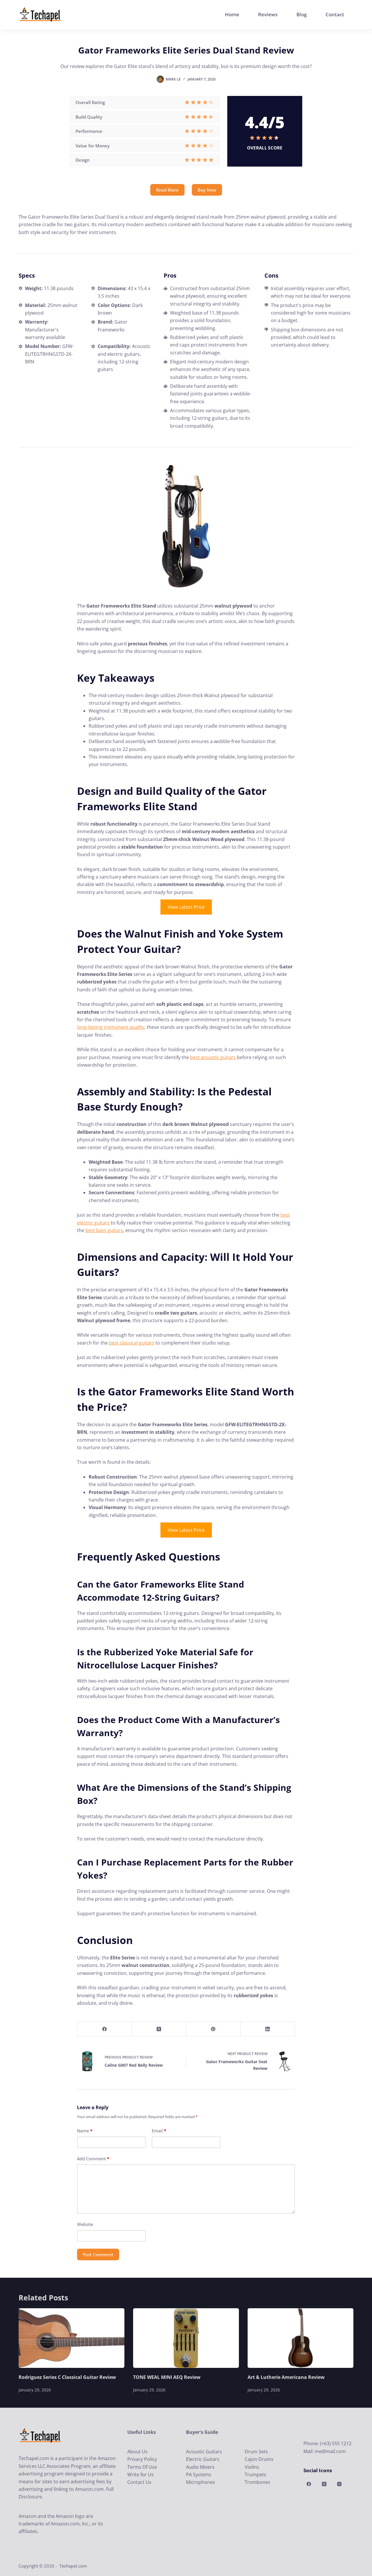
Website (85, 2224)
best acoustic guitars (213, 1057)
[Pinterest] (213, 2029)
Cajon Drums (259, 2459)
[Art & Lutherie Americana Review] (301, 2338)
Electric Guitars (203, 2459)
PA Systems (199, 2475)
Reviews (268, 14)
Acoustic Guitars (204, 2452)
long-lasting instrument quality (111, 1027)
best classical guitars (132, 1343)
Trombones (257, 2482)
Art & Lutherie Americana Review (286, 2377)
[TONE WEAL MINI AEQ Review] (186, 2338)
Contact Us (139, 2482)
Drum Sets (256, 2452)
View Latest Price (186, 907)
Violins (252, 2467)
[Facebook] (104, 2029)
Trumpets (255, 2475)
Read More (167, 190)
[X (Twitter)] (159, 2029)
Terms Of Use (142, 2467)
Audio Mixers (200, 2467)
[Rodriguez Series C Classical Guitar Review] (71, 2338)
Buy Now (207, 190)
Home (232, 14)
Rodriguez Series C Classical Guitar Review (67, 2377)
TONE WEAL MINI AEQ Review (167, 2377)
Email (159, 2131)
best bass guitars (104, 1230)
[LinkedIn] (268, 2029)
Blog (302, 14)
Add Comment (93, 2159)
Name (85, 2131)
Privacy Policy (142, 2459)
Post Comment (98, 2254)
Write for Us (141, 2475)
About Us (137, 2452)
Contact (335, 14)
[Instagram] (339, 2484)
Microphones (201, 2482)
